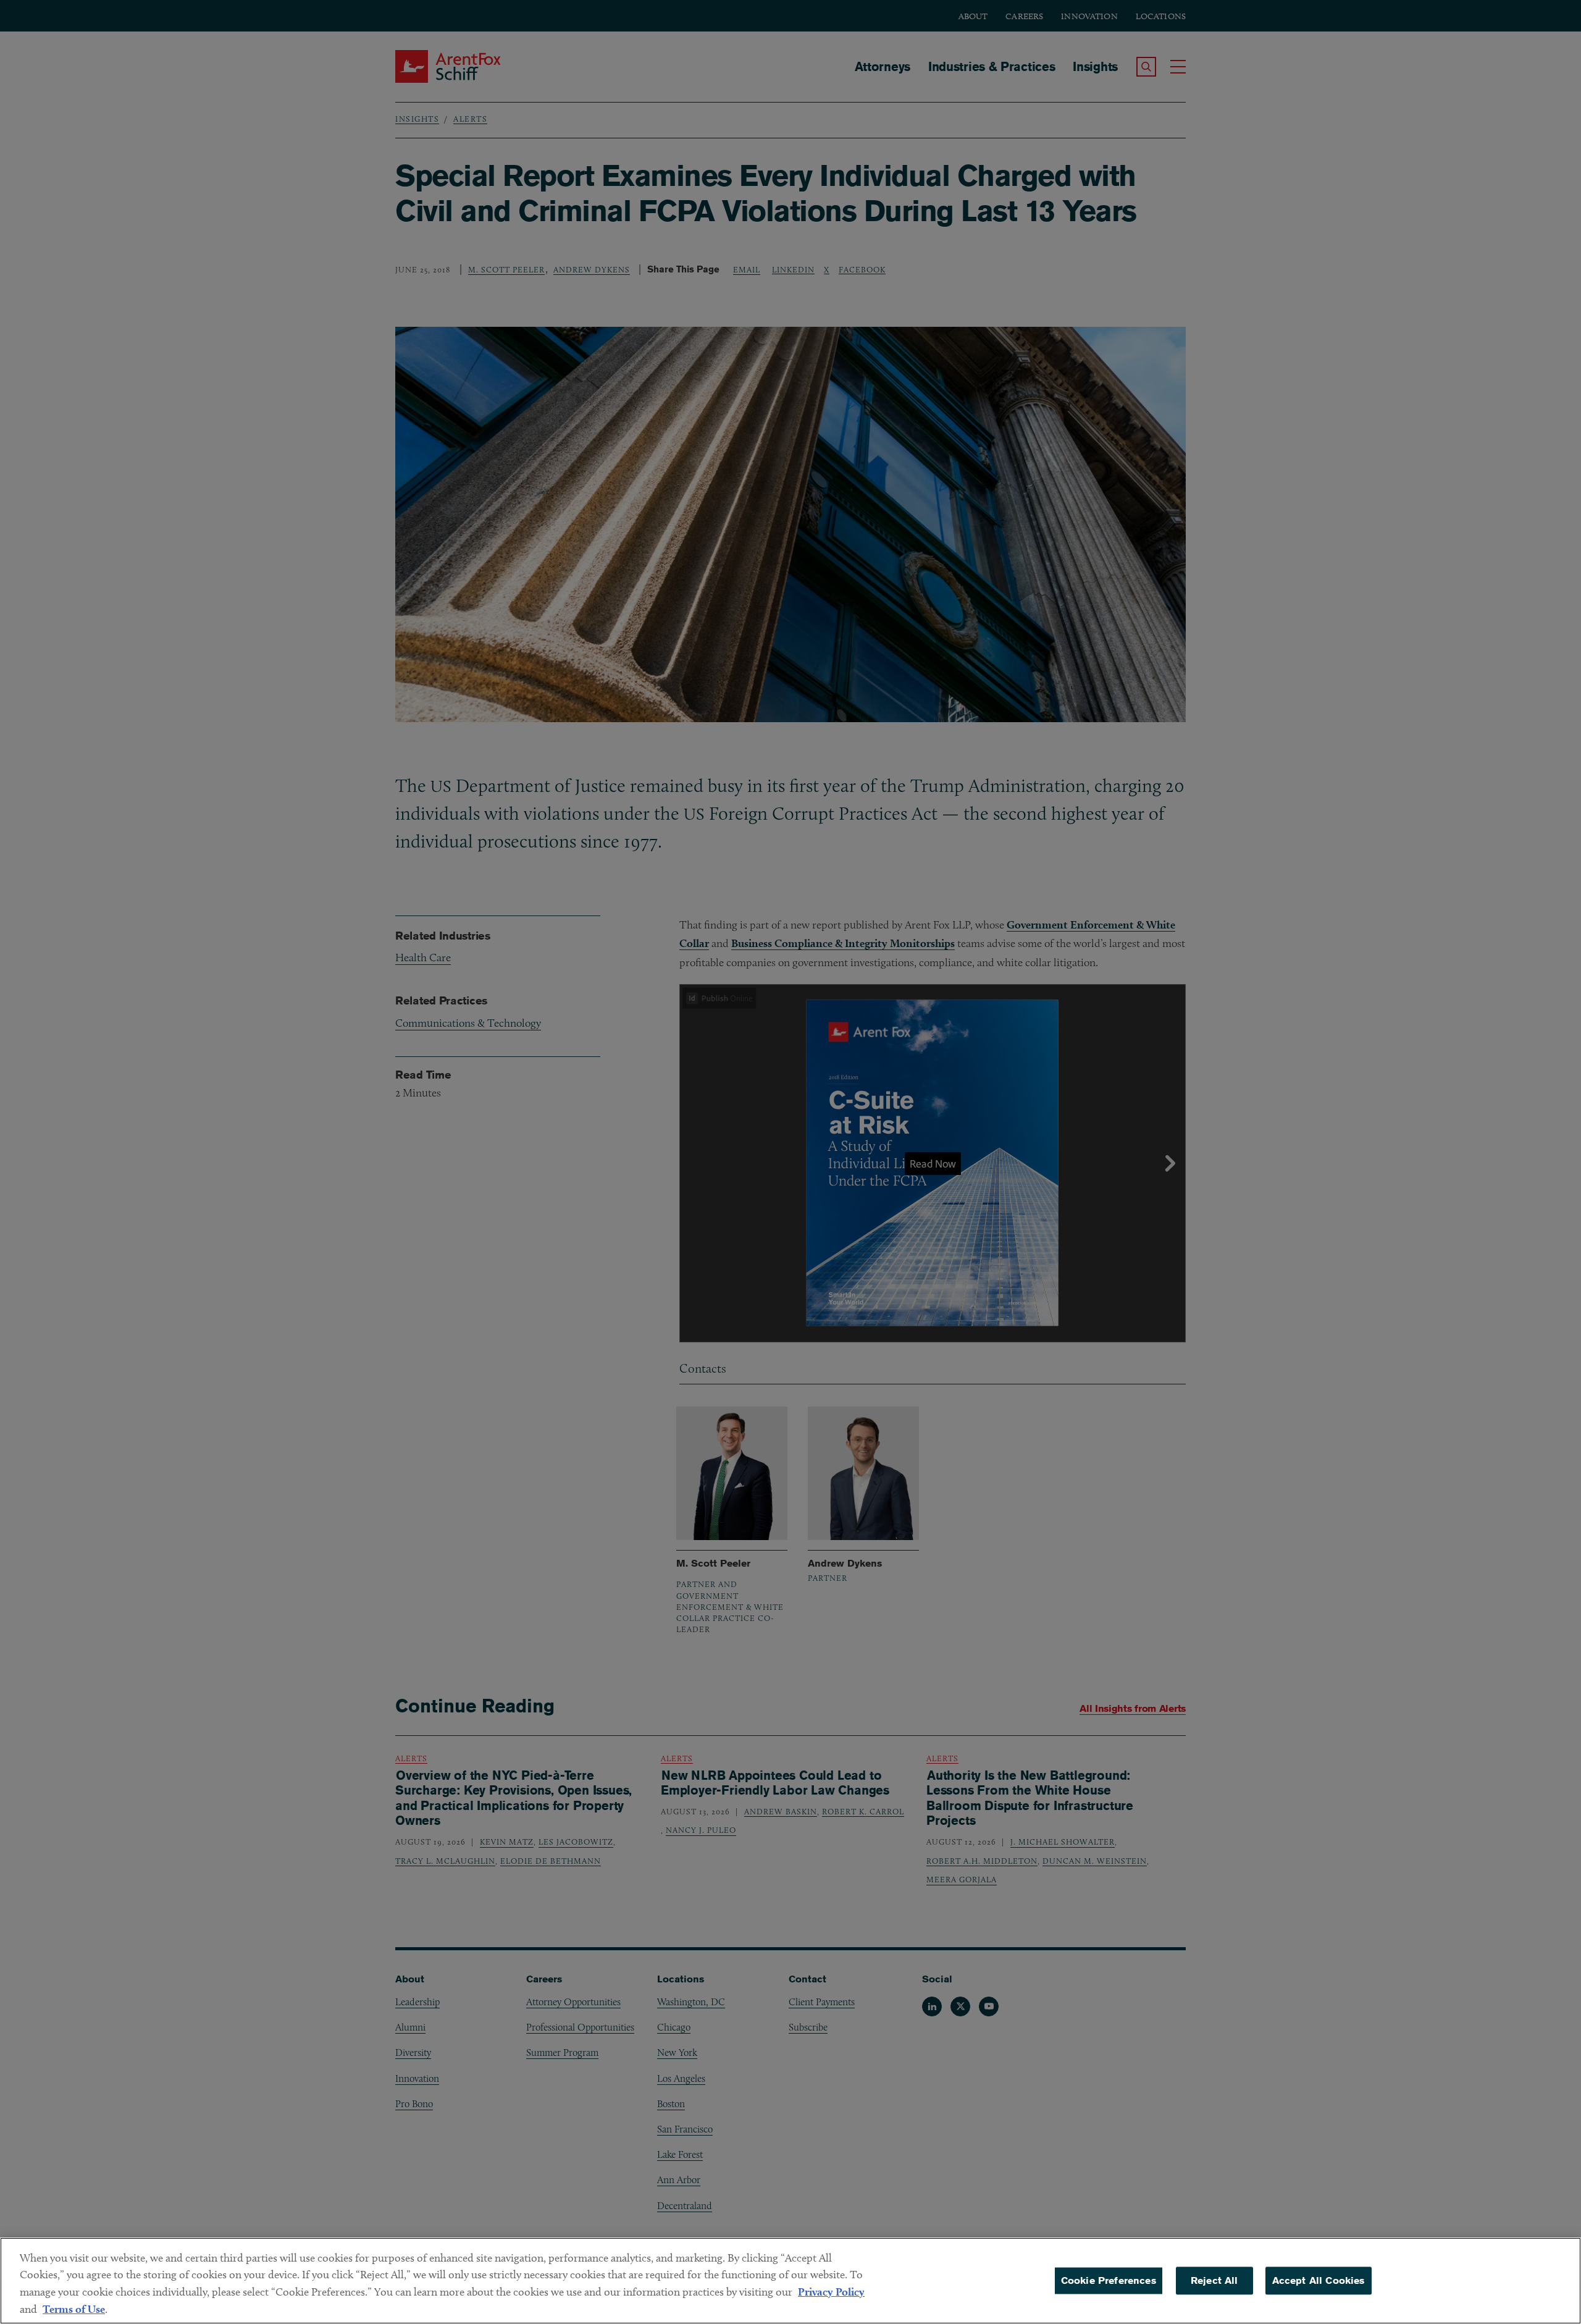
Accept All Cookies (1319, 2280)
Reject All (1214, 2280)
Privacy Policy (831, 2292)
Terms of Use (74, 2309)
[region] (790, 2281)
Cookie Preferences (1109, 2280)
